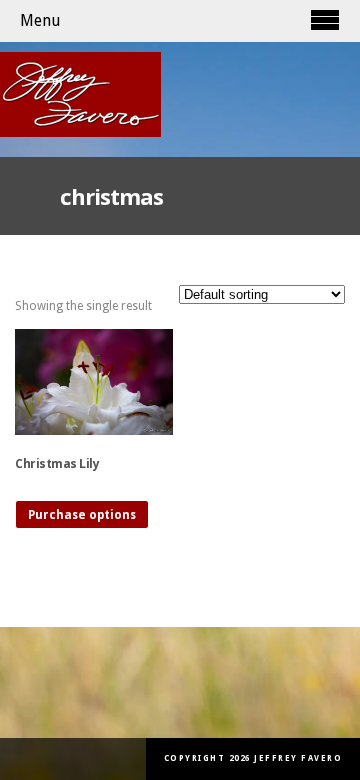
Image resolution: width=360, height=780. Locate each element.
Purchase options (82, 515)
